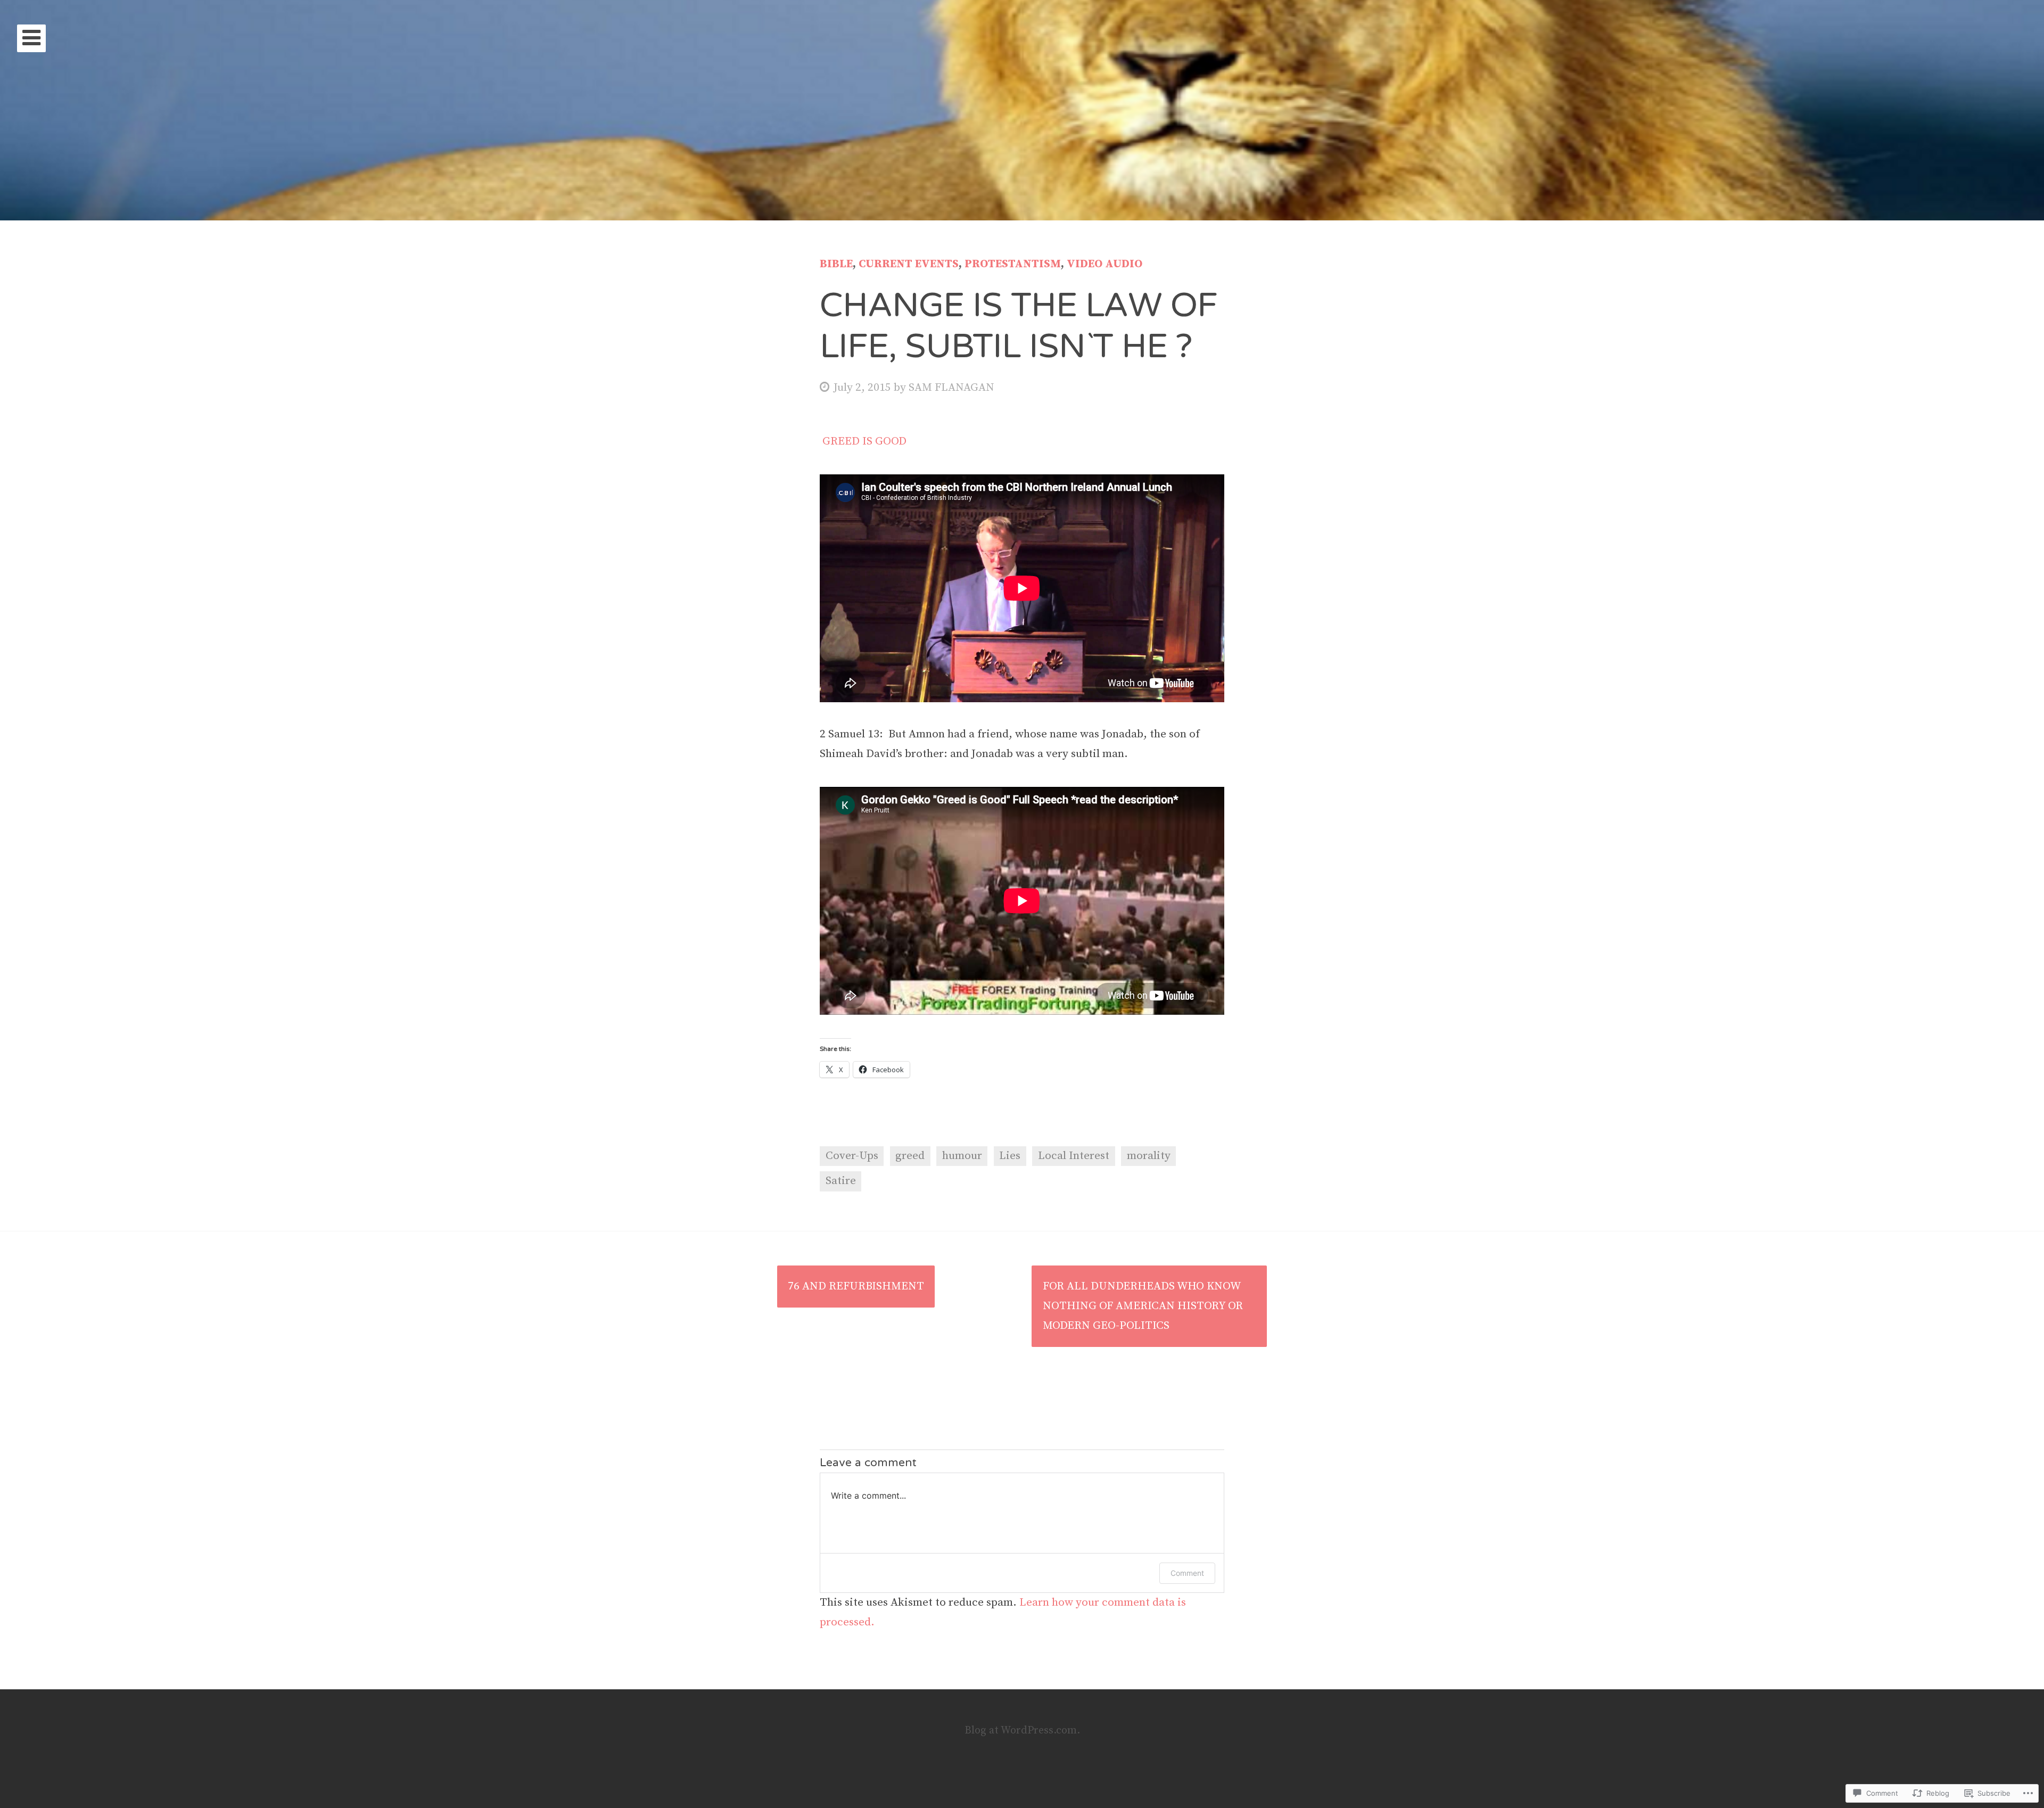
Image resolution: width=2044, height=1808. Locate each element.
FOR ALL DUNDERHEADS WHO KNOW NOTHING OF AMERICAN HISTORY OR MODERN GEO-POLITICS (1143, 1306)
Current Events (909, 264)
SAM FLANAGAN (951, 388)
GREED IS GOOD (863, 441)
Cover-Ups (852, 1156)
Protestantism (1013, 264)
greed (910, 1156)
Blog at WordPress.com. (1022, 1731)
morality (1149, 1156)
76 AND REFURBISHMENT (856, 1286)
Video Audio (1105, 264)
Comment (1187, 1573)
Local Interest (1074, 1156)
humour (962, 1156)
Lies (1010, 1156)
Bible (836, 264)
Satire (841, 1181)
